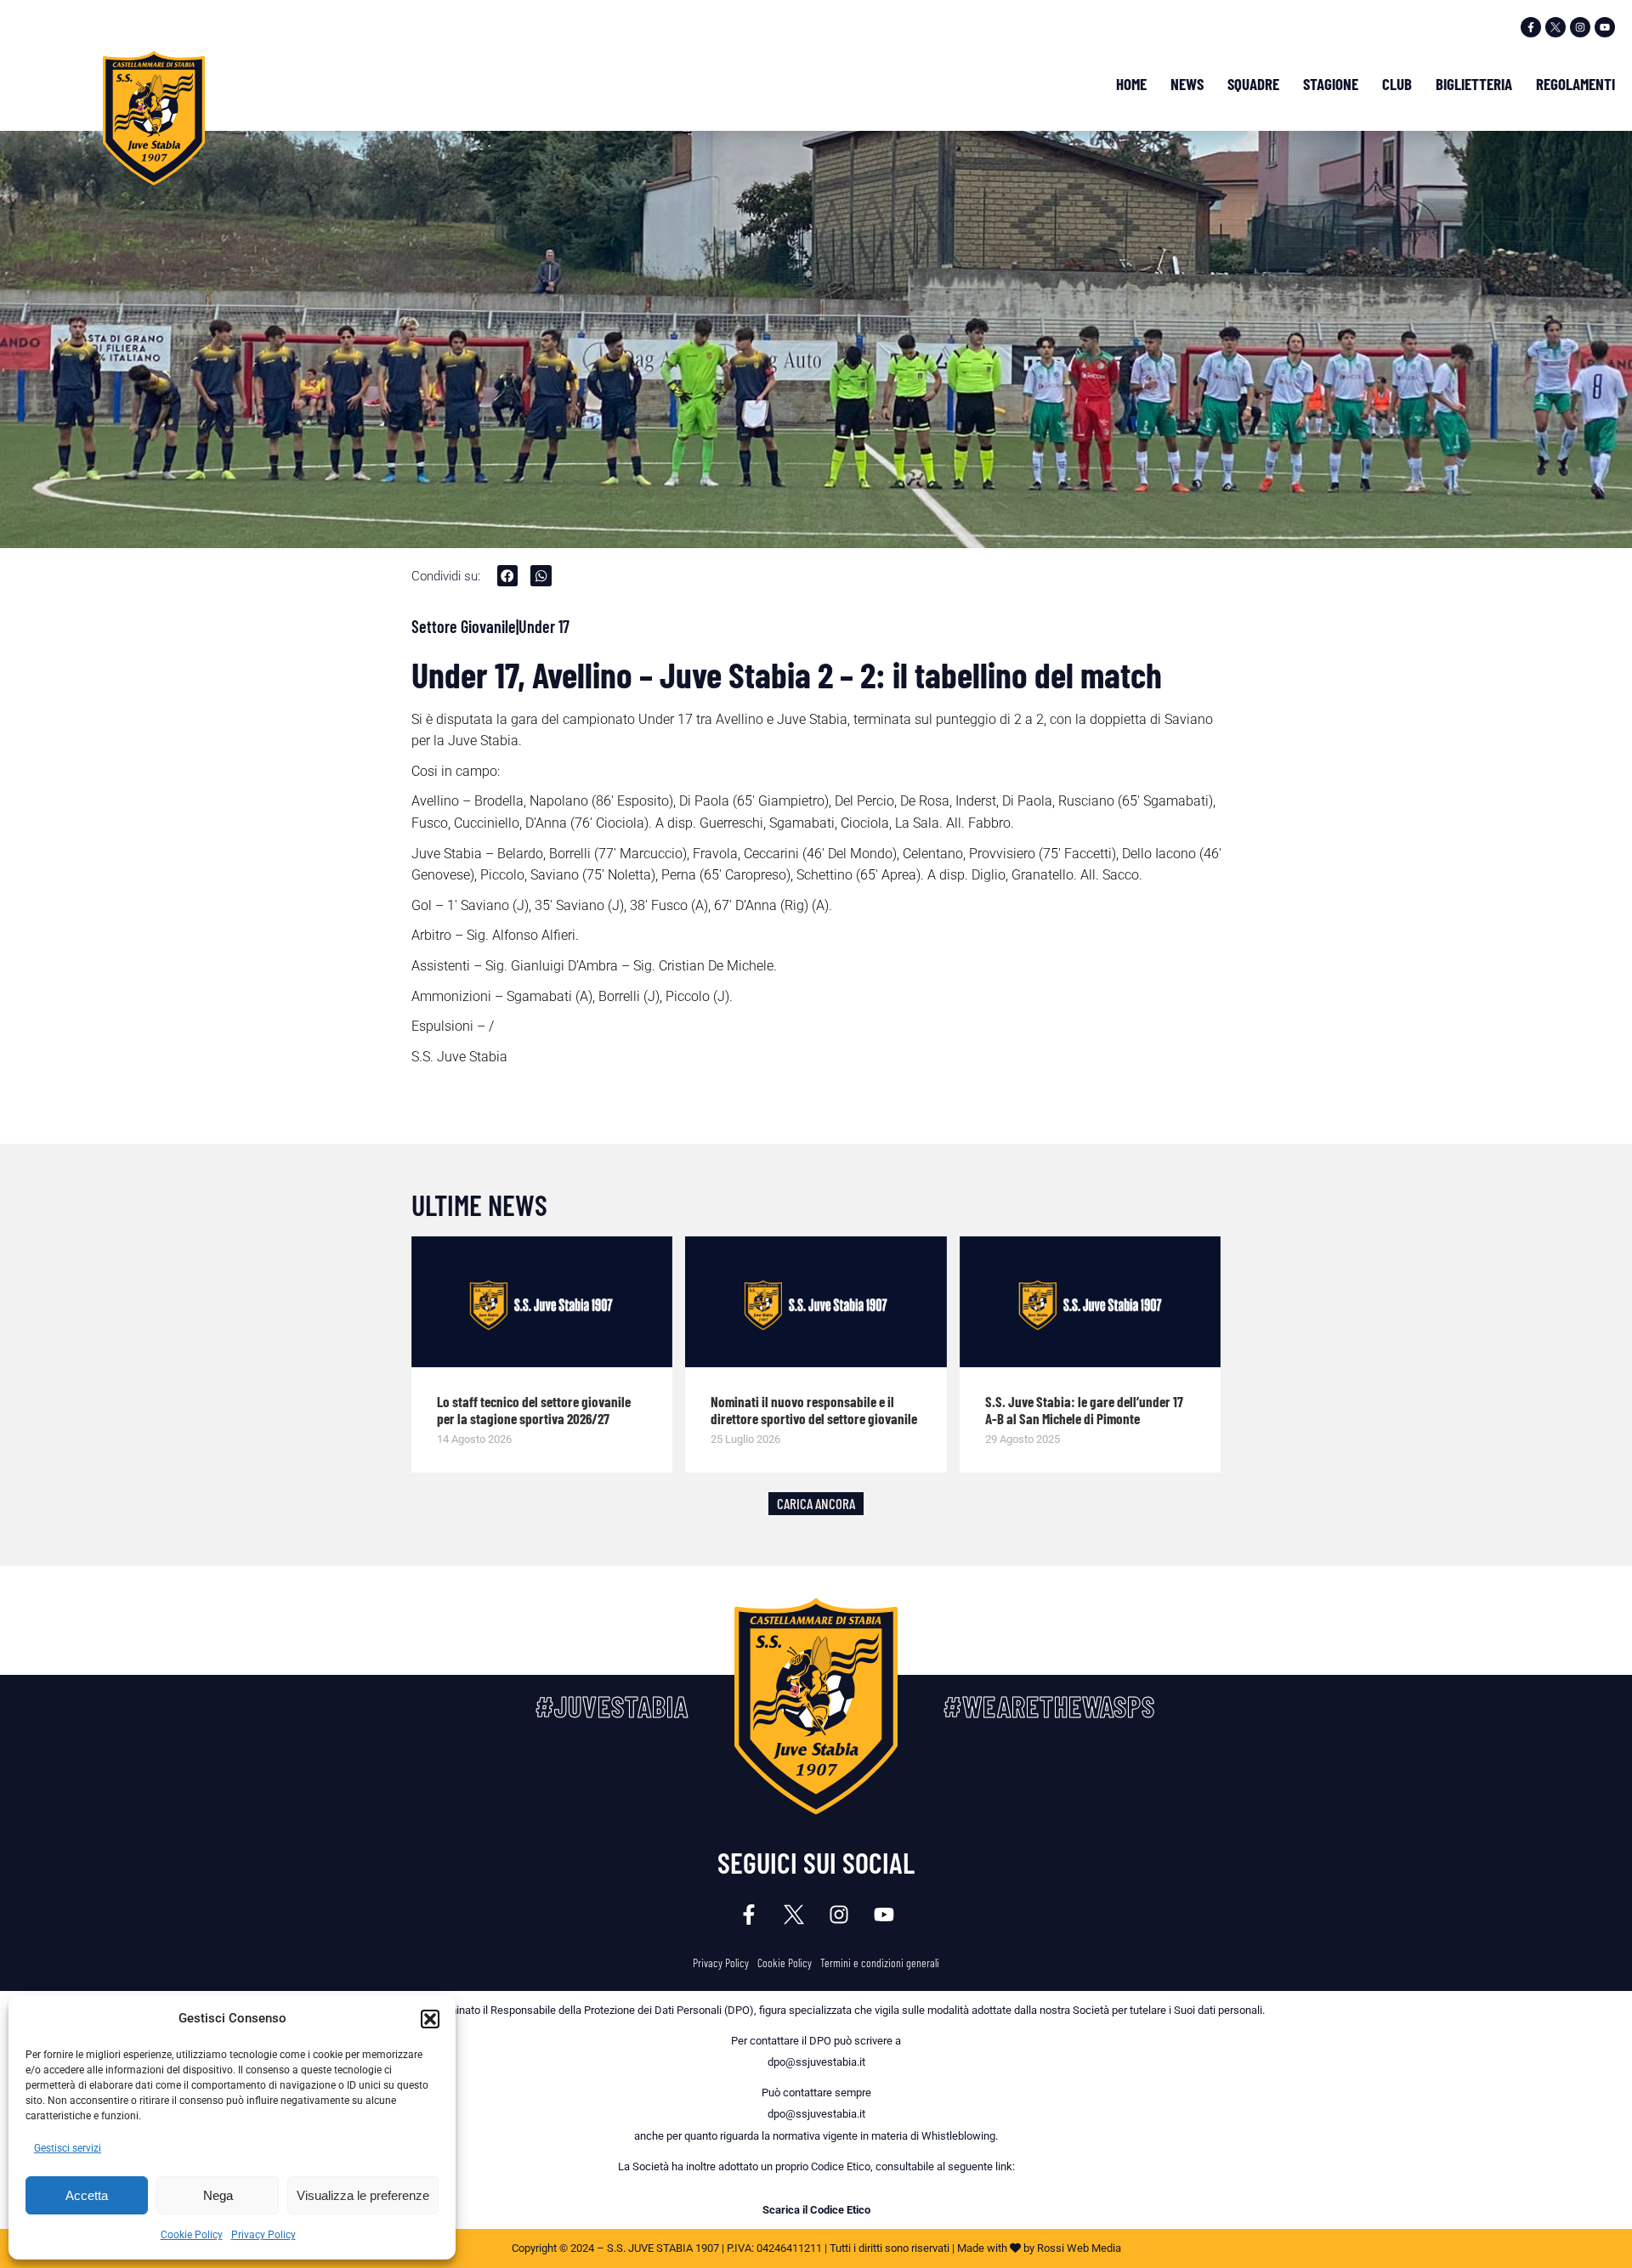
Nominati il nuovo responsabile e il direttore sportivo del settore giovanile (814, 1410)
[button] (430, 2019)
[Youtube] (1605, 27)
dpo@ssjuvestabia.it (816, 2062)
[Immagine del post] (542, 1302)
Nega (218, 2195)
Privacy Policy (263, 2235)
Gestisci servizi (68, 2148)
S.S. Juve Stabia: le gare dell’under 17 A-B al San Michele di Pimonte (1084, 1410)
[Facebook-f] (1531, 27)
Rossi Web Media (1079, 2248)
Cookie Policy (192, 2235)
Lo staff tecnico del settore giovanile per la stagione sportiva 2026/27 (534, 1410)
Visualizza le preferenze (363, 2195)
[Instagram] (1580, 27)
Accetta (87, 2195)
